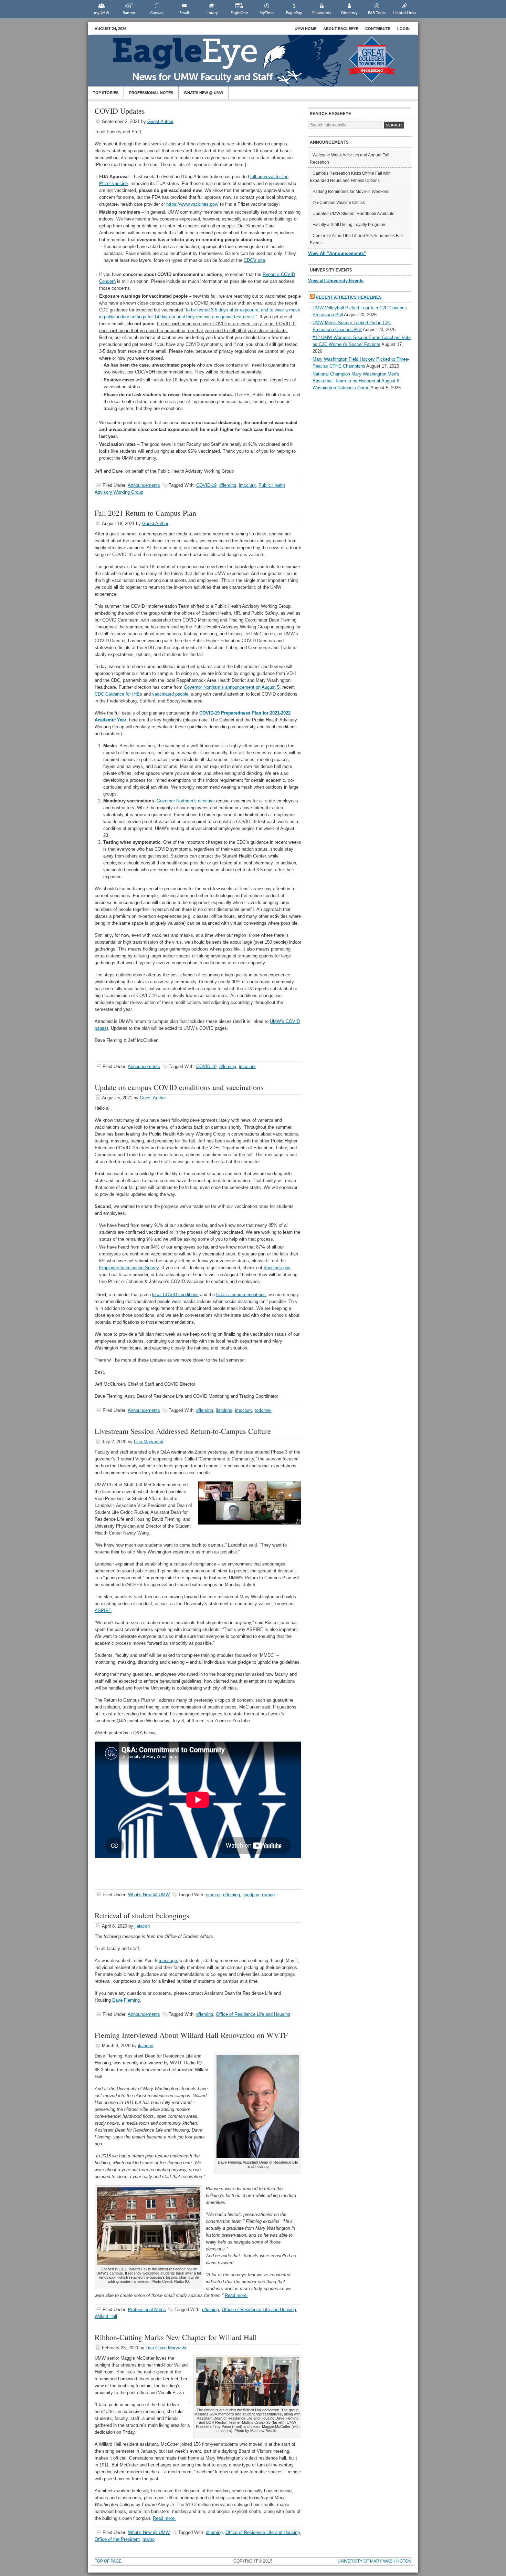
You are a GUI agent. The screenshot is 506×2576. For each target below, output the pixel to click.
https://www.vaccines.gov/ (192, 204)
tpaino (149, 2539)
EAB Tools (377, 13)
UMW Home (305, 29)
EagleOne (239, 13)
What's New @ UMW (149, 1895)
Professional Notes (151, 93)
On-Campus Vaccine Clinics (339, 203)
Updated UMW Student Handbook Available (354, 214)
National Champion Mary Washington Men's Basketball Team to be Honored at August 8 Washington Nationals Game (356, 381)
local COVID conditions (175, 1295)
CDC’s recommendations (241, 1295)
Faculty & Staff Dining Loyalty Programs (349, 225)
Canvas (157, 13)
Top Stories (106, 93)
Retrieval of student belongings (142, 1915)
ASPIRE (103, 1610)
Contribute (378, 29)
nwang (268, 1895)
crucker (213, 1895)
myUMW (102, 13)
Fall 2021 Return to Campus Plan (145, 513)
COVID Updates (120, 111)
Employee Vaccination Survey (129, 1268)
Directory (349, 13)
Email (184, 13)
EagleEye (260, 64)
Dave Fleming (126, 2000)
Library (212, 13)
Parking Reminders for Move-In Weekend (351, 192)
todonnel (263, 1410)
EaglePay (294, 13)
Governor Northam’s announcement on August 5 (232, 687)
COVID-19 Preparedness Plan (231, 713)
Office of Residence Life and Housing (253, 2014)
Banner (129, 13)
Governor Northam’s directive (186, 801)
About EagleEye (341, 29)
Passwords (322, 13)
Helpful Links (404, 13)
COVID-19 (206, 485)
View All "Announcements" (337, 253)
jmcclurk (247, 485)
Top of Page (108, 2561)
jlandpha (224, 1410)
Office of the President (117, 2539)
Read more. (236, 2295)
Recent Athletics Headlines (349, 297)
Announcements (144, 485)
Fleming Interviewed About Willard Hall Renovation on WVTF (191, 2035)
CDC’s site (254, 260)
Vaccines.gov (277, 1268)
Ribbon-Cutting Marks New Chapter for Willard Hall (176, 2337)
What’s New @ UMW (203, 93)
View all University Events (336, 281)
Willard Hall (106, 2316)
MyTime (267, 13)
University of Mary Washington (375, 2561)
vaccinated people (170, 694)
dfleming (228, 485)
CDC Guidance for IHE (117, 694)
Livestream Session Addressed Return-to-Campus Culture (183, 1431)
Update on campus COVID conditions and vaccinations (179, 1087)
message (168, 1961)
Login (403, 29)
